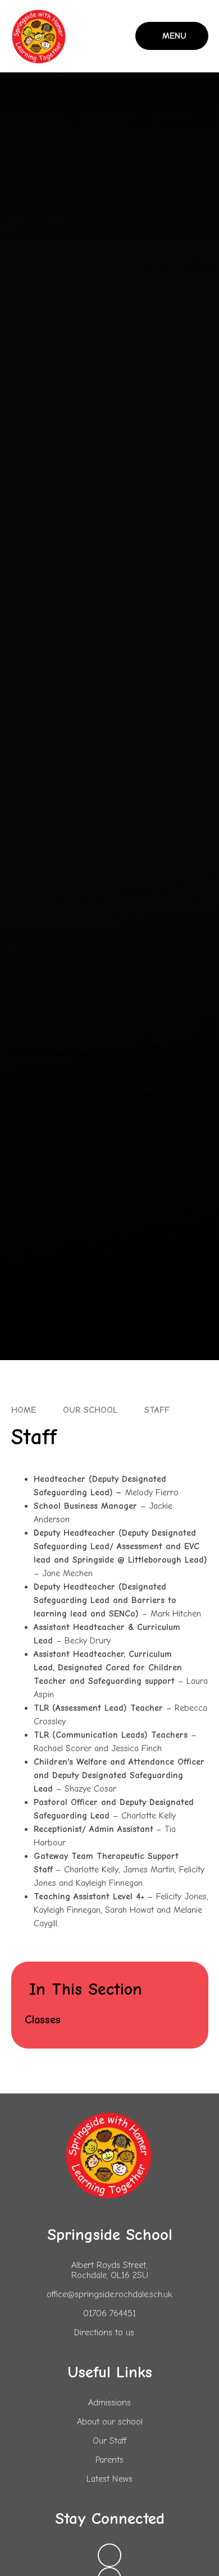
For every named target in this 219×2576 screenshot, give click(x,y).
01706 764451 (109, 2313)
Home (24, 1410)
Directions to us (104, 2332)
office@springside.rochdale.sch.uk (109, 2294)
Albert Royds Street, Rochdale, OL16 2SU (110, 2270)
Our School (90, 1410)
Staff (157, 1410)
